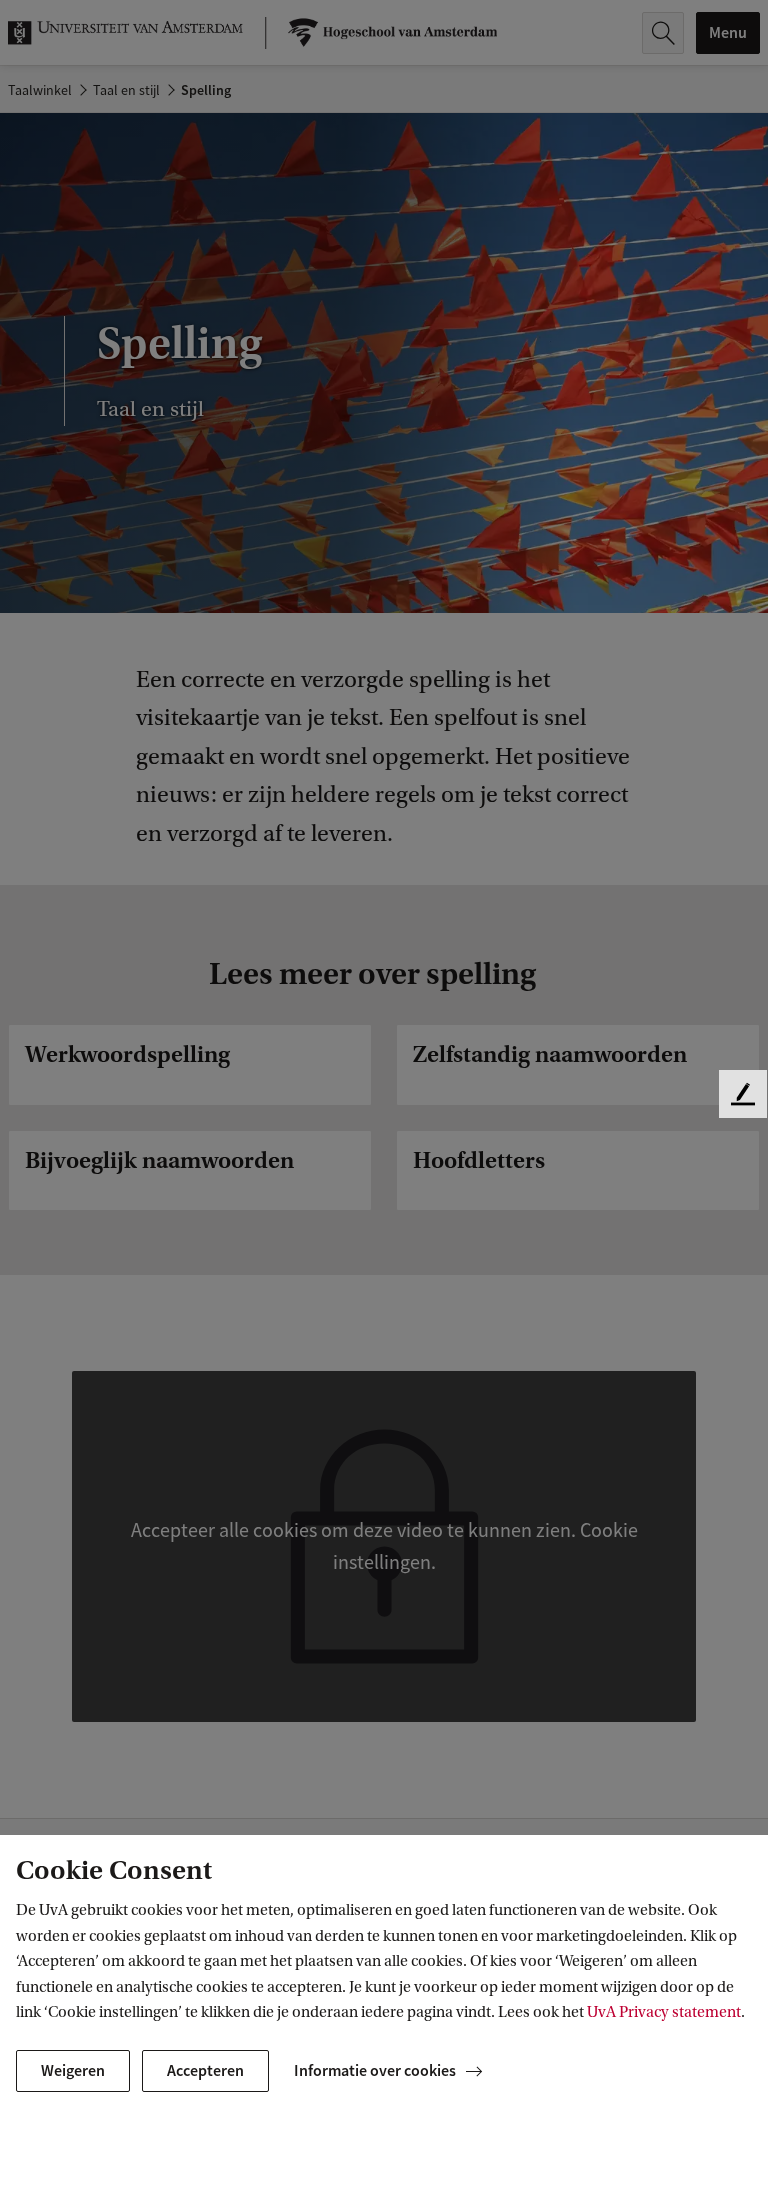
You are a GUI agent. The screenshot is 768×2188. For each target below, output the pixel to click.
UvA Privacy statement (664, 2012)
